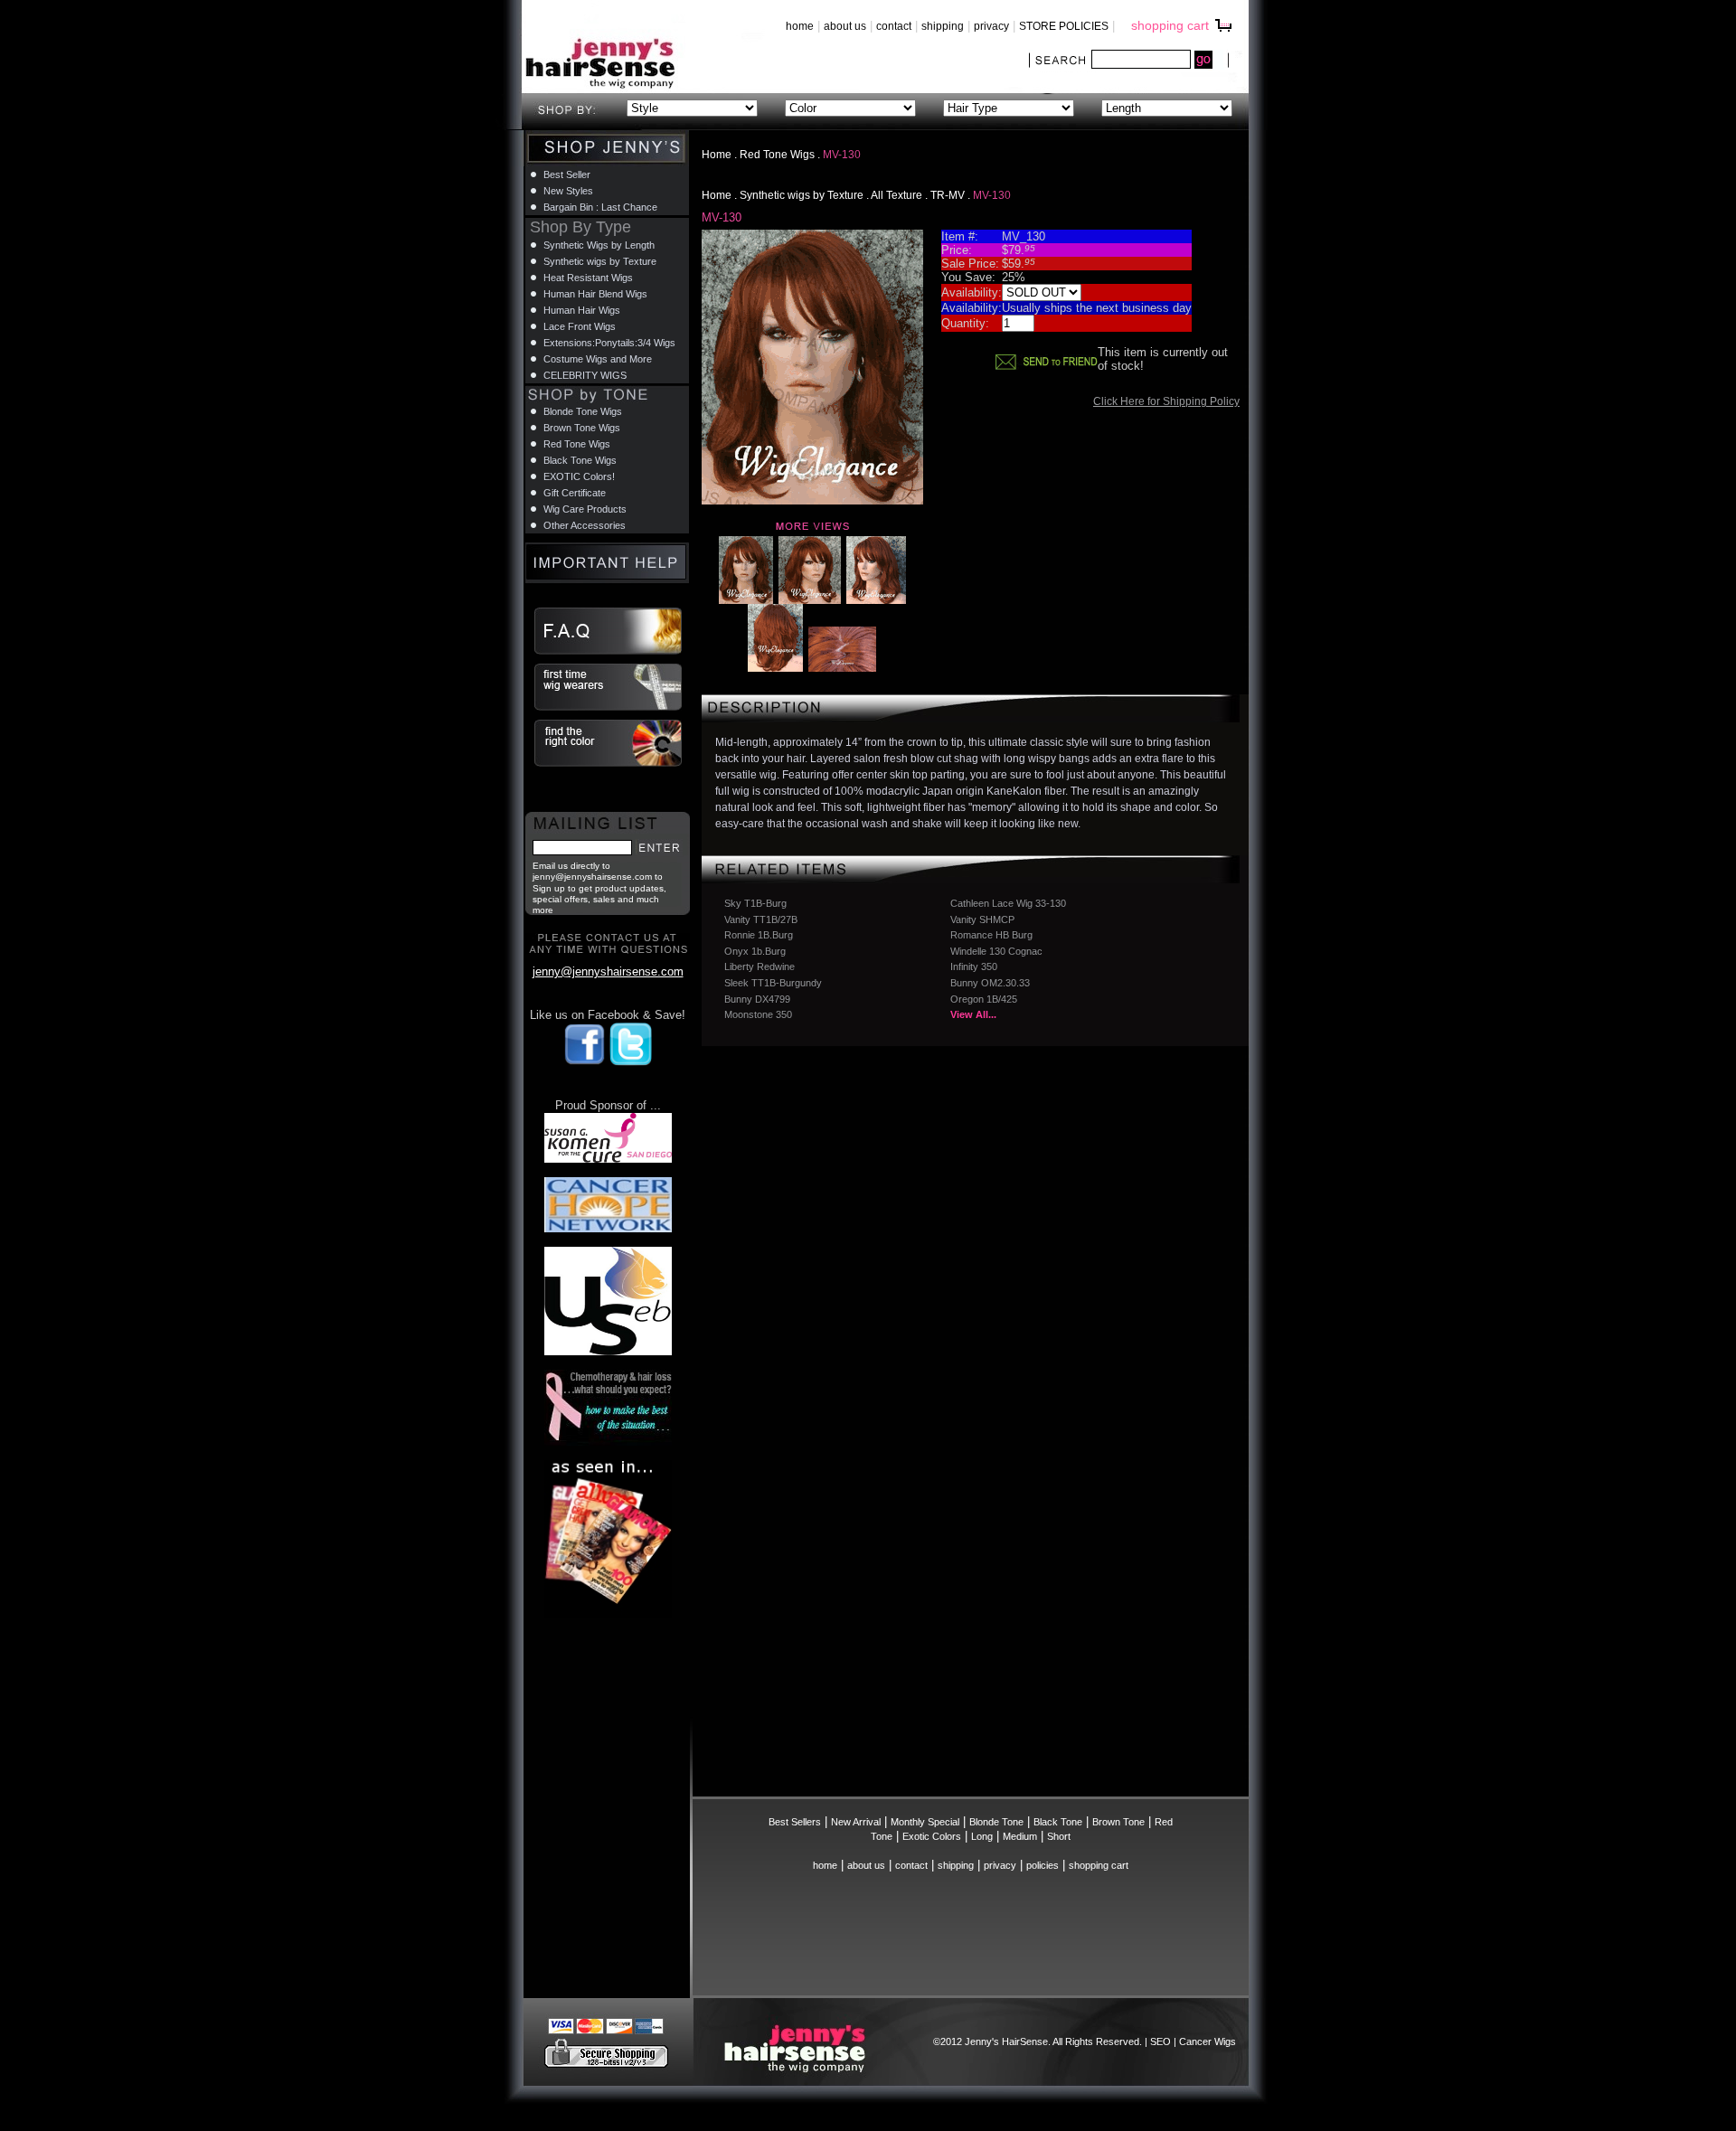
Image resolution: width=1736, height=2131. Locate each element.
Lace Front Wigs (580, 326)
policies (1043, 1865)
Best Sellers (795, 1822)
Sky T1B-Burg (755, 903)
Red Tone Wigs (777, 155)
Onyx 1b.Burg (755, 951)
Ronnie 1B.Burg (759, 935)
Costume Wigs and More (598, 359)
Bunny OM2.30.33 (990, 983)
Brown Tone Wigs (582, 428)
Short (1059, 1836)
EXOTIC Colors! (579, 476)
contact (894, 26)
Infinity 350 (974, 966)
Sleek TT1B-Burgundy (773, 983)
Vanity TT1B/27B (761, 919)
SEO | (1165, 2041)
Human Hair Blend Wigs (595, 294)
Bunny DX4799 (757, 999)
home (800, 26)
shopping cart (1170, 25)
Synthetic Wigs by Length (599, 245)
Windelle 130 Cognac (996, 951)
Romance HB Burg (991, 935)
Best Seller (567, 174)
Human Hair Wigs (582, 310)
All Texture (896, 195)
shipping (943, 26)
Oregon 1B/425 (984, 999)
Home (717, 155)
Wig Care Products (585, 509)
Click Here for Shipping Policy (1166, 401)
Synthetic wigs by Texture (802, 195)
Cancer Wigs (1208, 2041)
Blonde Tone (996, 1822)
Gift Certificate (575, 493)
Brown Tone (1118, 1822)
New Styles (568, 191)
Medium (1020, 1836)
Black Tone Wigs (580, 460)
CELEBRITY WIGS (585, 375)
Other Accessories (585, 525)
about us (845, 26)
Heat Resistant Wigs (588, 278)
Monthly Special (925, 1822)
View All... (973, 1014)
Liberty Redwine (759, 966)
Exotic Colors (932, 1836)
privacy (991, 26)
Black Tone (1058, 1822)
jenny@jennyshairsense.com (608, 971)
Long (982, 1836)
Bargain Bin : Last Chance (600, 207)
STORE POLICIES (1064, 26)
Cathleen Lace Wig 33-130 (1008, 903)
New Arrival (856, 1822)
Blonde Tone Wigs (583, 411)
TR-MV (948, 195)
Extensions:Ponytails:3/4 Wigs (609, 343)
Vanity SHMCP (982, 919)
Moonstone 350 (758, 1014)
